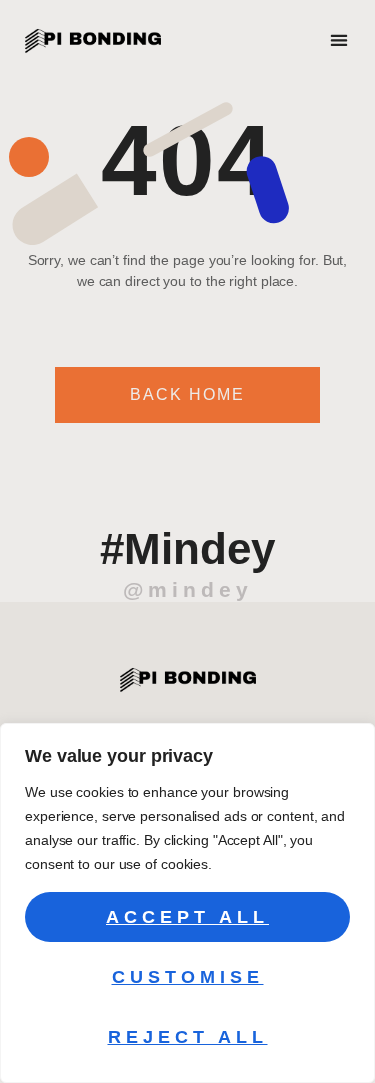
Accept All (187, 917)
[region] (187, 903)
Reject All (188, 1037)
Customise (188, 977)
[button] (339, 40)
